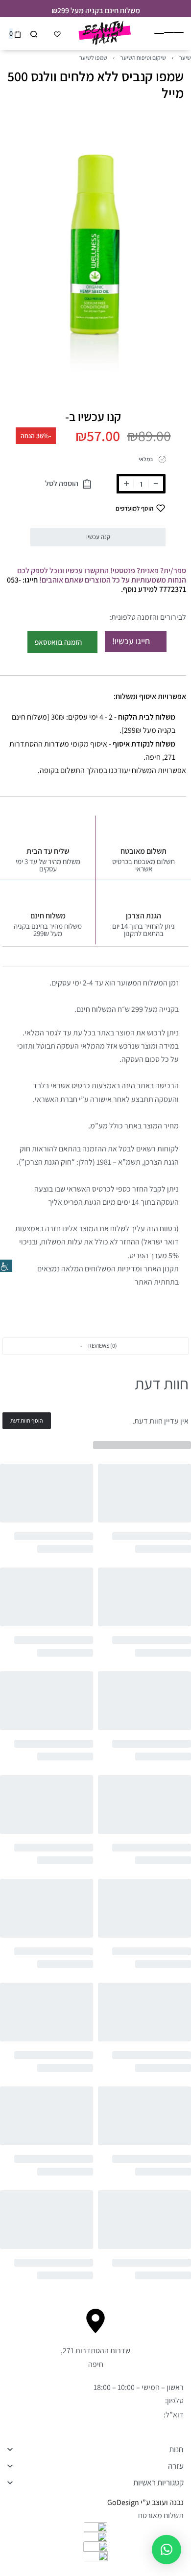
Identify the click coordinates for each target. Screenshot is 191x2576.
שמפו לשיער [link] (93, 58)
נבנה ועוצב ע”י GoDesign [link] (145, 2502)
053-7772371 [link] (143, 2400)
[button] (95, 1346)
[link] (6, 1266)
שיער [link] (185, 58)
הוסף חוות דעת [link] (27, 1420)
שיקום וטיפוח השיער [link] (143, 58)
